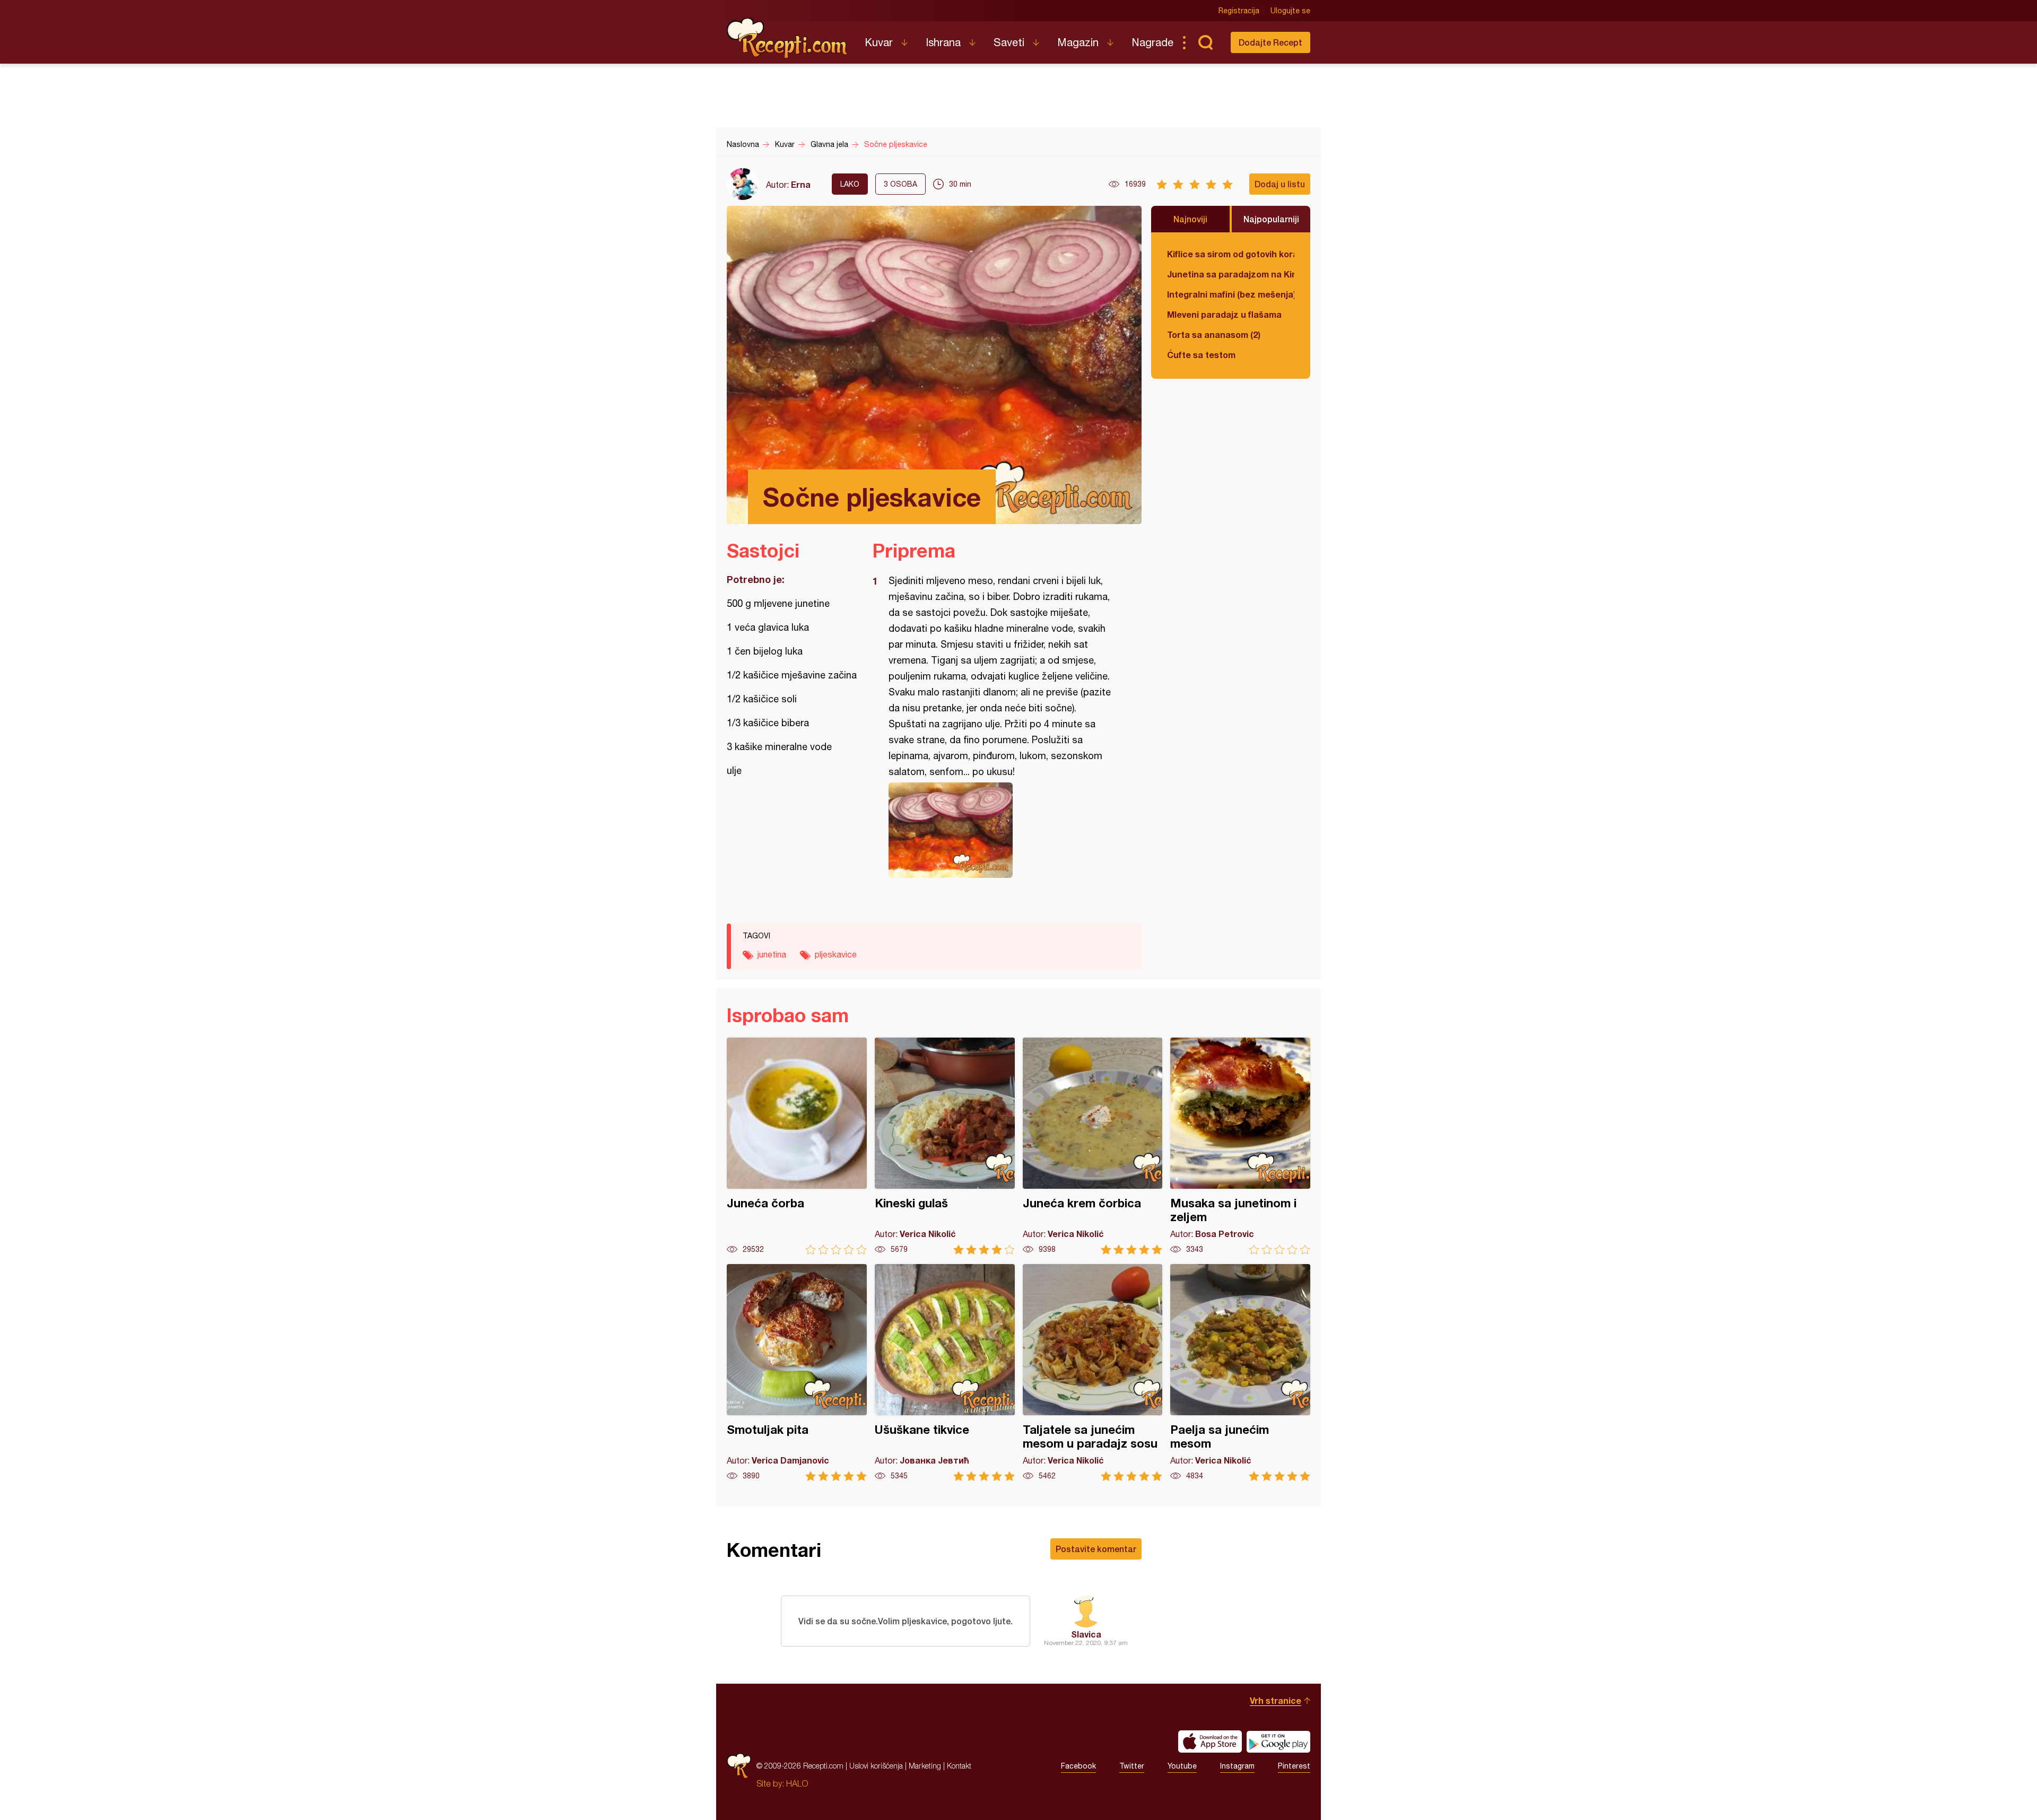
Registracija (1239, 11)
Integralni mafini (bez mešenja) (1231, 294)
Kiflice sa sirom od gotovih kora (1231, 254)
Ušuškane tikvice (945, 1373)
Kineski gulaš (945, 1146)
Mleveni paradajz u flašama (1224, 314)
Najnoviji (1190, 219)
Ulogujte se (1290, 11)
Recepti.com (788, 38)
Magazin (1078, 42)
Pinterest (1294, 1766)
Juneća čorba (797, 1146)
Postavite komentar (1096, 1549)
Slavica (1086, 1634)
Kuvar (879, 42)
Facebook (1078, 1766)
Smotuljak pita (797, 1373)
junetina (772, 954)
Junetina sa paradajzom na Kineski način (1231, 274)
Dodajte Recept (1270, 42)
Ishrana (943, 42)
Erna (801, 184)
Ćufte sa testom (1201, 355)
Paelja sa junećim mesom (1240, 1373)
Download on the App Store (1210, 1741)
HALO (797, 1783)
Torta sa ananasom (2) (1214, 334)
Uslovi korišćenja (876, 1766)
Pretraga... (1205, 42)
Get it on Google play (1278, 1741)
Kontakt (959, 1766)
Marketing (925, 1766)
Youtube (1182, 1766)
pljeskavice (836, 954)
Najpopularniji (1271, 219)
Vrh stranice (1276, 1700)
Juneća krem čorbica (1093, 1146)
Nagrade (1152, 42)
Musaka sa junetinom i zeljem (1240, 1146)
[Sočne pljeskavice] (1002, 830)
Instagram (1237, 1766)
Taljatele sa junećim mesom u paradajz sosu (1093, 1373)
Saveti (1009, 42)
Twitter (1132, 1766)
